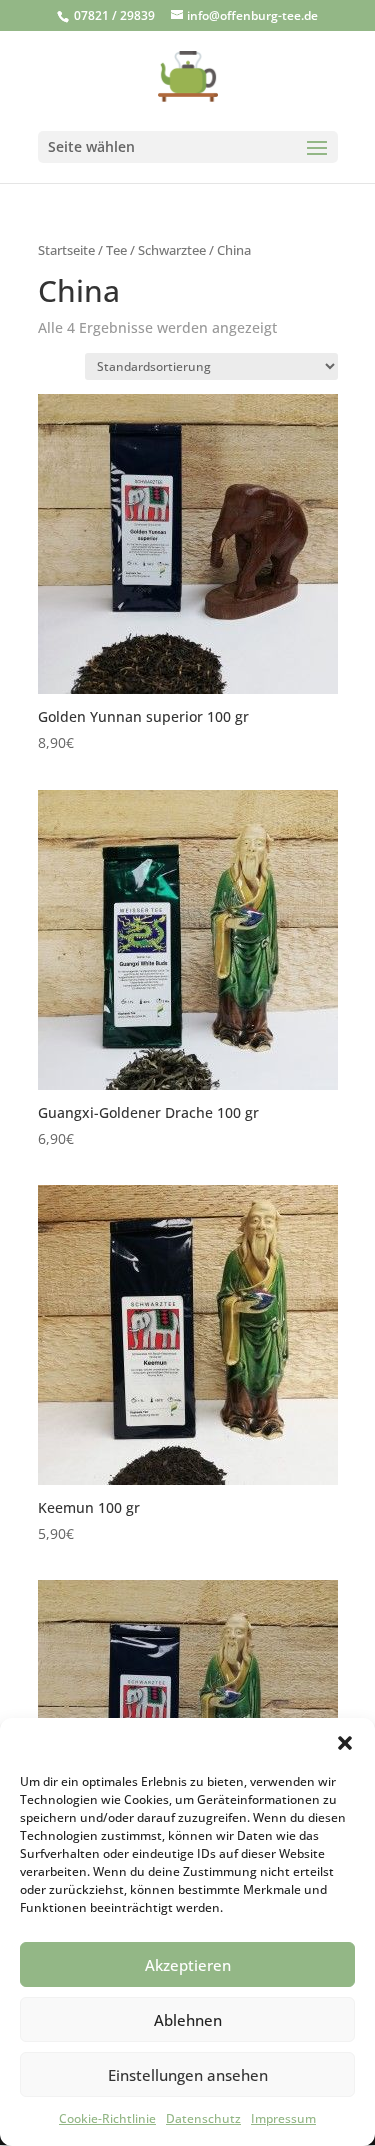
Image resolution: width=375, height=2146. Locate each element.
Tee (116, 250)
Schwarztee (172, 250)
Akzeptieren (188, 1965)
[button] (345, 1743)
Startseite (66, 250)
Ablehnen (188, 2020)
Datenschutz (203, 2118)
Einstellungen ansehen (188, 2075)
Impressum (283, 2118)
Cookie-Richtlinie (107, 2118)
